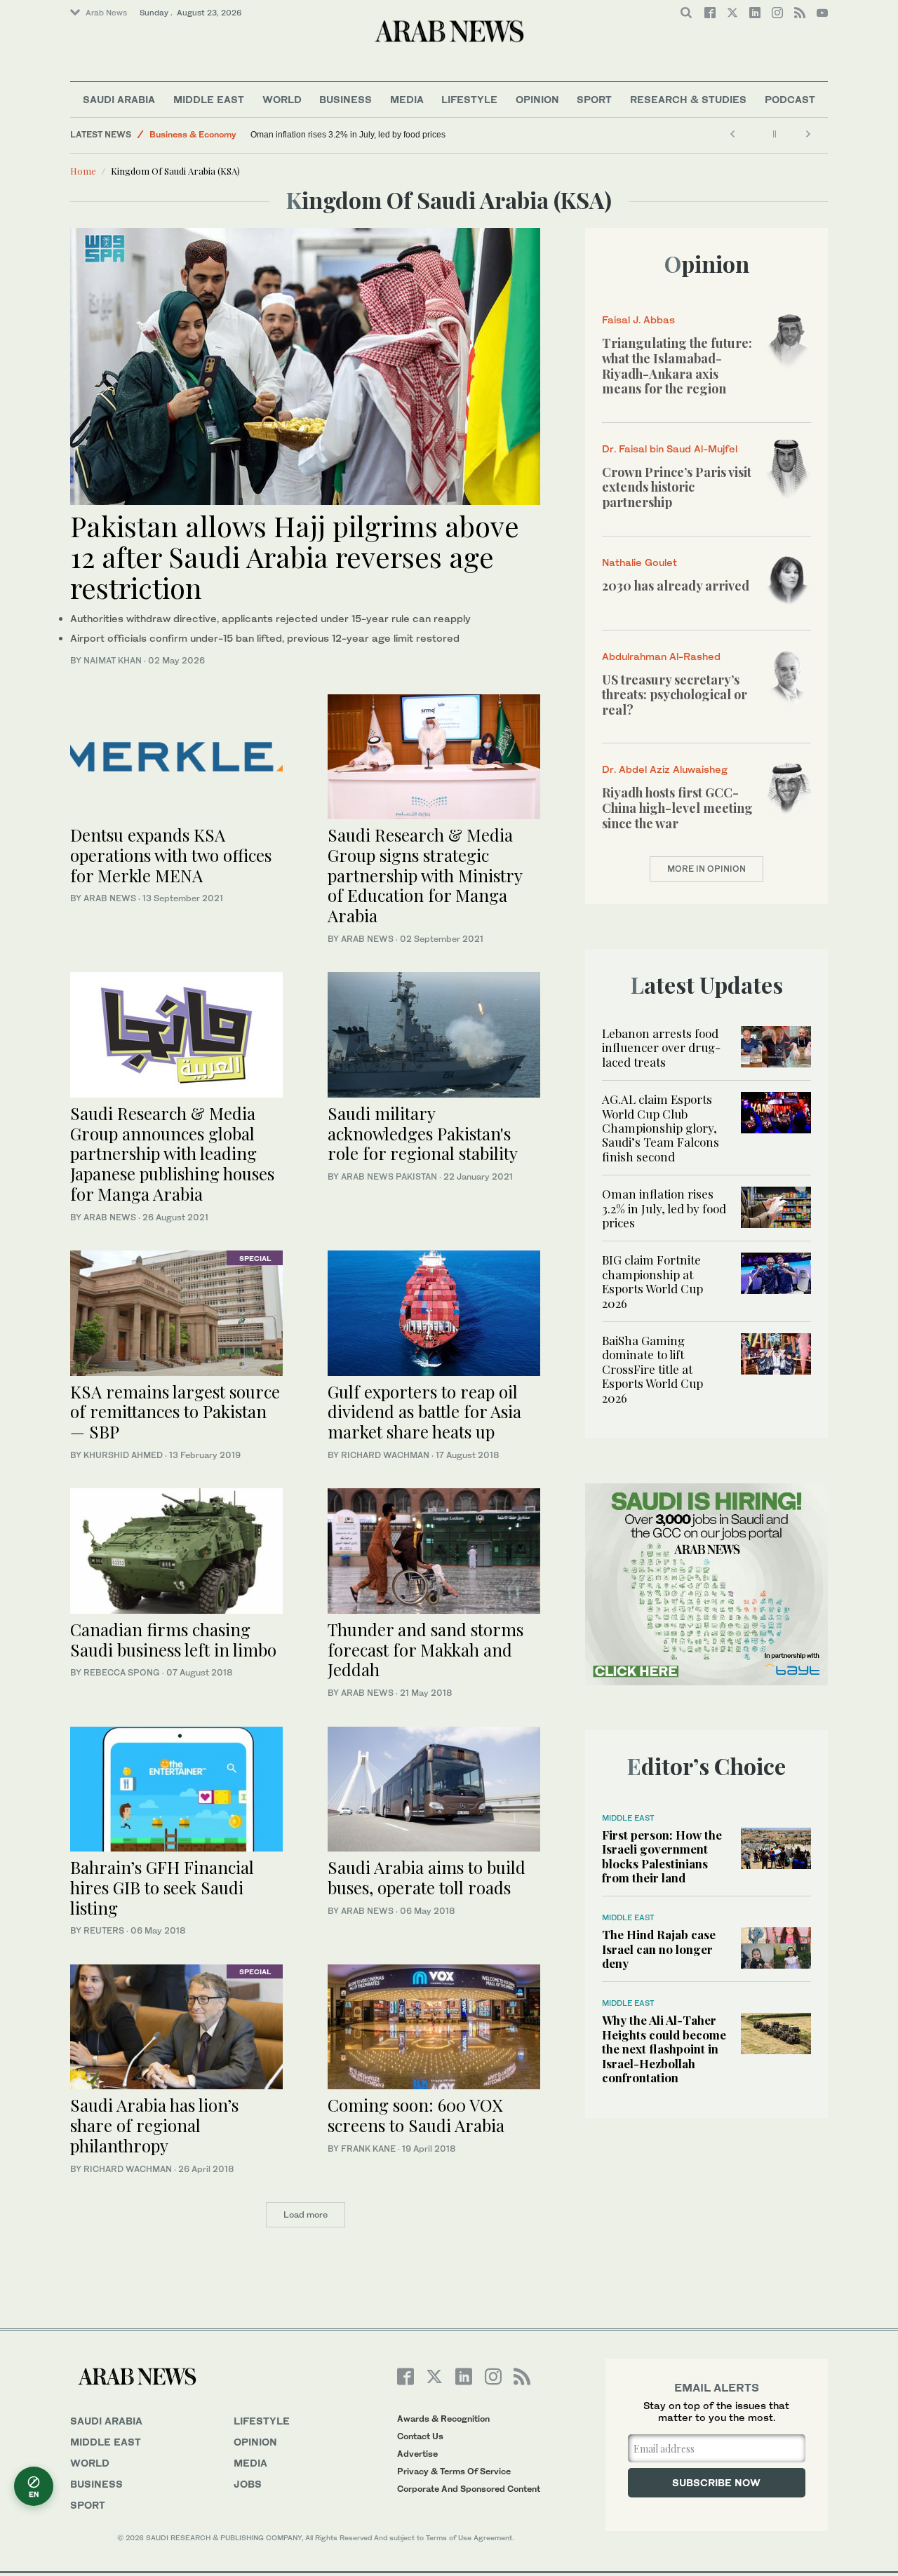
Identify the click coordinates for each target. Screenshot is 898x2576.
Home (83, 171)
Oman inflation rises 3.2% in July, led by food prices (349, 135)
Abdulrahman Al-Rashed (661, 656)
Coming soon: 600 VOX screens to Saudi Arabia (416, 2115)
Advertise (417, 2454)
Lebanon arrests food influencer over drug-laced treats (661, 1047)
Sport (594, 99)
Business (346, 99)
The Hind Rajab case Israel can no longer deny (659, 1949)
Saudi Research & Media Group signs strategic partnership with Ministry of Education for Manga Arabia (425, 875)
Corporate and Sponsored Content (469, 2489)
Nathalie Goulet (639, 562)
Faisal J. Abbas (638, 319)
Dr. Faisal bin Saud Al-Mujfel (670, 449)
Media (407, 99)
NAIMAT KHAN (113, 660)
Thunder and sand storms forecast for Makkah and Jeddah (425, 1650)
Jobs (248, 2484)
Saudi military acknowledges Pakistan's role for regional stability (423, 1133)
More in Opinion (706, 869)
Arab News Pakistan (389, 1176)
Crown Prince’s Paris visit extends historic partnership (677, 487)
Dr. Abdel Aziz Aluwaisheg (665, 769)
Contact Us (420, 2436)
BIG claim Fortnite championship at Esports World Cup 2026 (652, 1281)
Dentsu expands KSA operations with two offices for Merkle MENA (171, 855)
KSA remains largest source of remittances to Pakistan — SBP (175, 1412)
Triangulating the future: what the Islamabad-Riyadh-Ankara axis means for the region (677, 366)
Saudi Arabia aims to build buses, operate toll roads (427, 1877)
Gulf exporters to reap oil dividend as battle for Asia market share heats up (424, 1412)
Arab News (106, 13)
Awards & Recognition (443, 2419)
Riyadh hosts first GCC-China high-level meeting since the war (677, 808)
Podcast (790, 99)
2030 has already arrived (676, 586)
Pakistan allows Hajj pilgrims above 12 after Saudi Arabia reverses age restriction (295, 557)
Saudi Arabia (119, 99)
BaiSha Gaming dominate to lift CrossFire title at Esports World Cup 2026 (652, 1369)
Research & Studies (688, 99)
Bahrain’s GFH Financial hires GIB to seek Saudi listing (162, 1887)
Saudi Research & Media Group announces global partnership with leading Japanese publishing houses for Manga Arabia (172, 1153)
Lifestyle (469, 99)
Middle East (209, 99)
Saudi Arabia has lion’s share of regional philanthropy (154, 2125)
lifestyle (262, 2421)
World (282, 99)
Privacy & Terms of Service (454, 2471)
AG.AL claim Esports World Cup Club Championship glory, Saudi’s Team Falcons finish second (661, 1128)
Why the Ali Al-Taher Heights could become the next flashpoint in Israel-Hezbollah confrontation (664, 2049)
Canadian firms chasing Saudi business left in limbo (173, 1639)
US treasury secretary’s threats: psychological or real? (675, 695)
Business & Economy (193, 134)
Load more (306, 2214)
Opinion (537, 99)
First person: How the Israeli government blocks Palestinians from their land (662, 1856)
